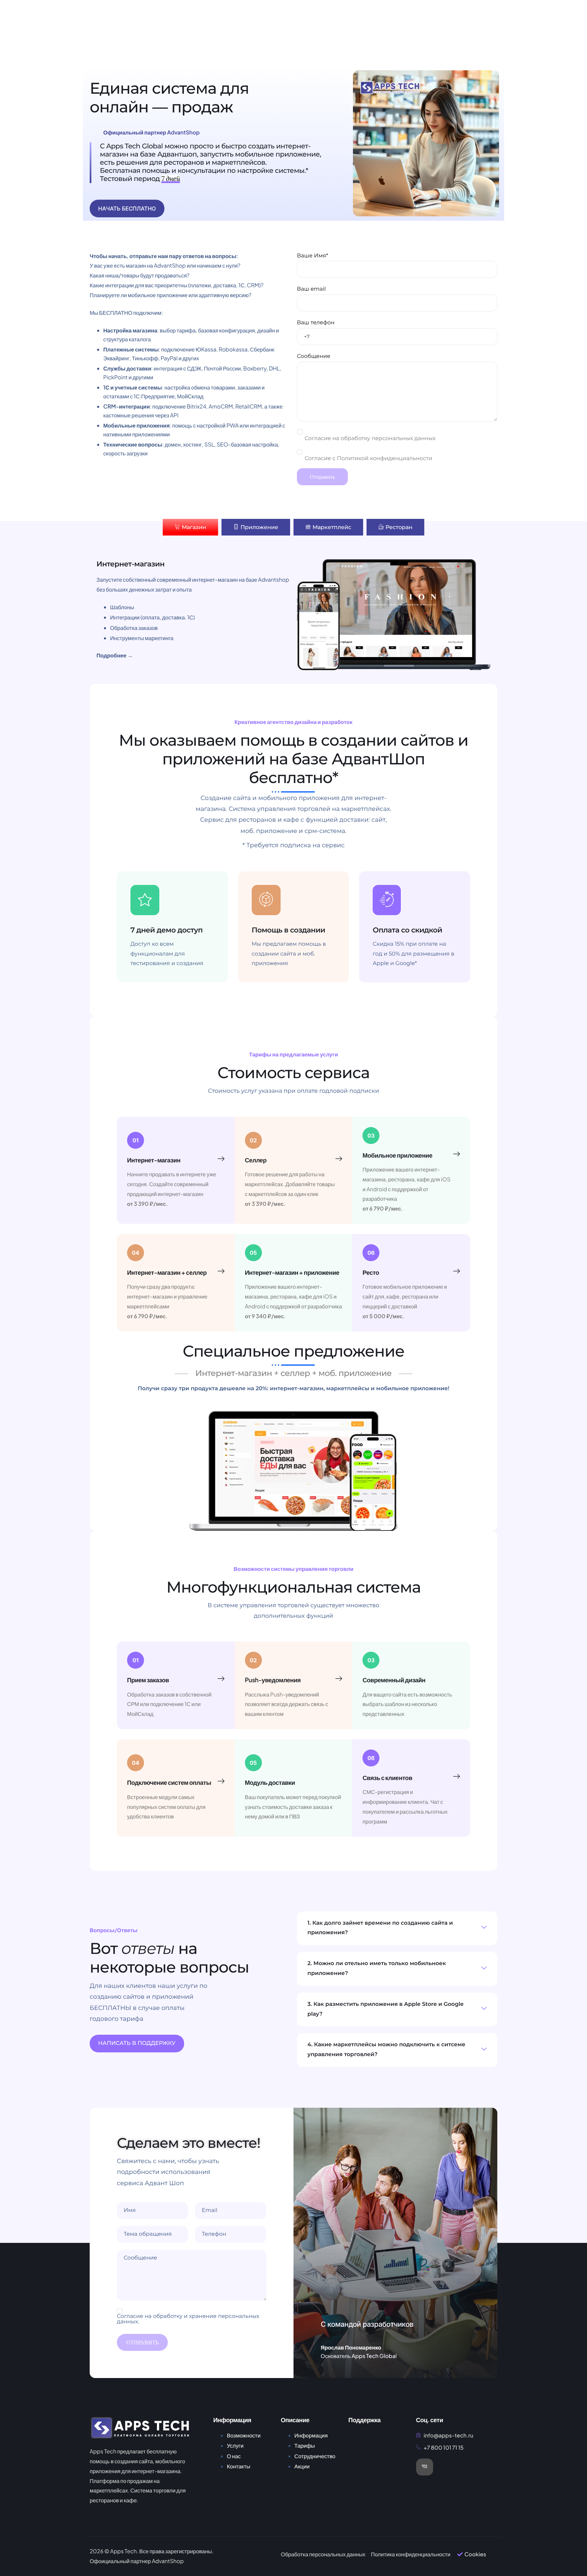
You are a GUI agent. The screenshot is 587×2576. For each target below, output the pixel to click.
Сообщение (314, 356)
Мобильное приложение (397, 1155)
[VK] (425, 2467)
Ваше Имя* (313, 256)
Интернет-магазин (154, 1160)
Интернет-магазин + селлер (167, 1272)
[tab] (190, 527)
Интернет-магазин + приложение (292, 1272)
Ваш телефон (316, 323)
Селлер (256, 1160)
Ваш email (311, 289)
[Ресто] (457, 1271)
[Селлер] (339, 1159)
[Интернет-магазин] (221, 1159)
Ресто (371, 1272)
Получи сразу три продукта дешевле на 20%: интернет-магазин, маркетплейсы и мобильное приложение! (293, 1389)
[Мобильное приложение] (457, 1154)
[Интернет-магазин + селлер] (221, 1271)
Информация (311, 2435)
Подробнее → (115, 655)
